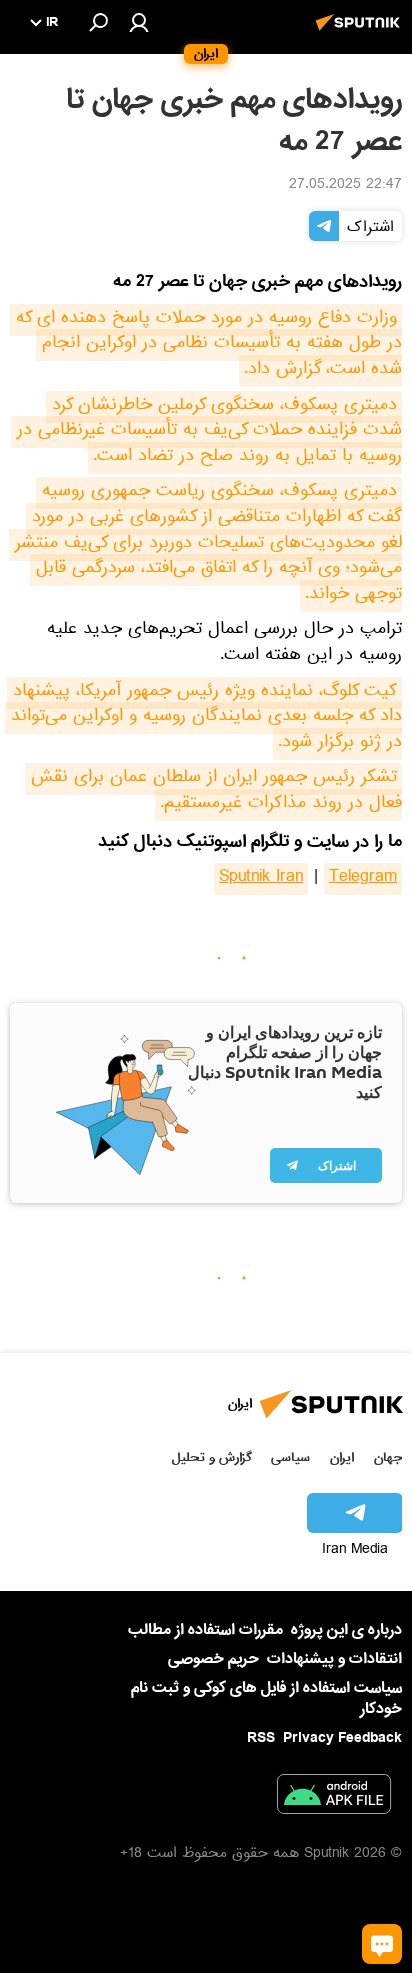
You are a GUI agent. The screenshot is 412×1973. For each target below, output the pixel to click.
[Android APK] (334, 1798)
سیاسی (290, 1457)
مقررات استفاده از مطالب (205, 1630)
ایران (342, 1457)
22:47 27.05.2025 (345, 186)
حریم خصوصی (213, 1659)
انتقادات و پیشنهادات (334, 1659)
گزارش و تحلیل (212, 1457)
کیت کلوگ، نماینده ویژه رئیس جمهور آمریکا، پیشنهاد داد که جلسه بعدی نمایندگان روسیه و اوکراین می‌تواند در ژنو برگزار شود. (203, 718)
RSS (261, 1738)
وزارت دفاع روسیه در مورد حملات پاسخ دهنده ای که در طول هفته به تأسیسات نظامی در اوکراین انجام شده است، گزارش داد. (206, 345)
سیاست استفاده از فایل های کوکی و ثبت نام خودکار (266, 1698)
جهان (388, 1457)
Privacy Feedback (342, 1738)
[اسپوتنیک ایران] (361, 33)
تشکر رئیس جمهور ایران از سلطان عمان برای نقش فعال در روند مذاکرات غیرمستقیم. (213, 792)
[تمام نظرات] (382, 1944)
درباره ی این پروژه (346, 1630)
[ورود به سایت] (139, 22)
